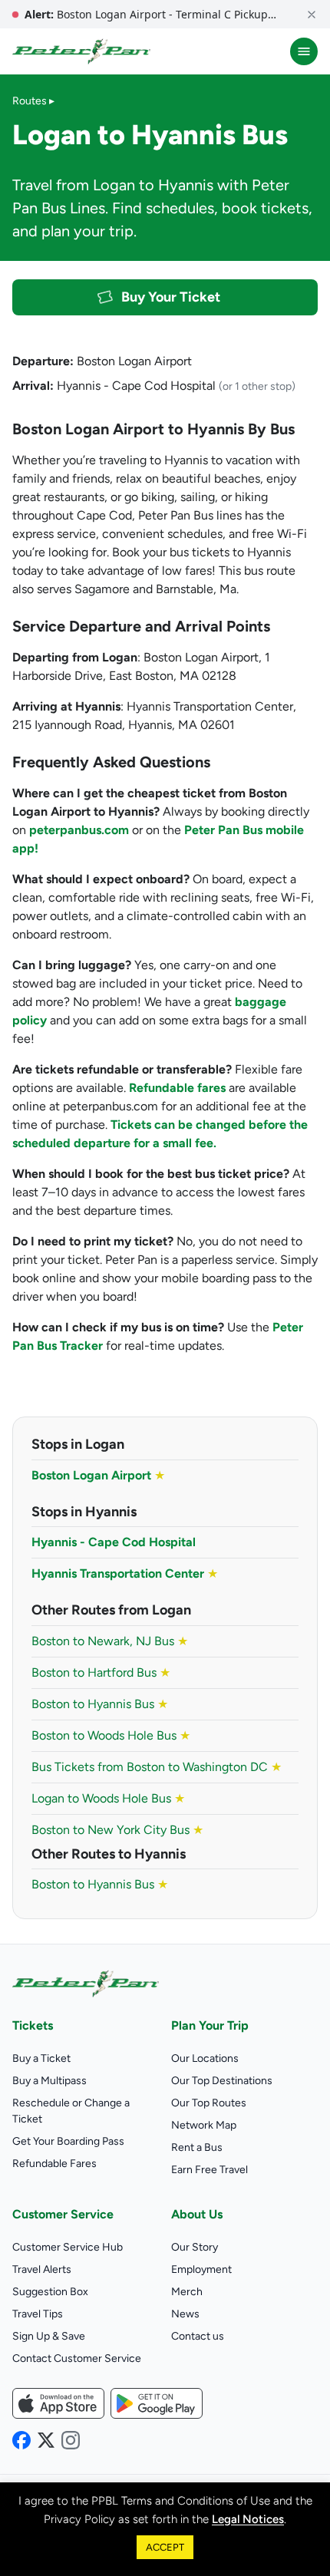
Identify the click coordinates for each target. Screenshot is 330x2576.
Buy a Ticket (41, 2058)
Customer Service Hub (68, 2247)
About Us (197, 2214)
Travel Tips (38, 2314)
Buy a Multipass (49, 2081)
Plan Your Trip (210, 2025)
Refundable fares (177, 1088)
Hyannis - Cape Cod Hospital (114, 1542)
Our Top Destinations (222, 2081)
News (185, 2314)
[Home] (81, 51)
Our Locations (205, 2058)
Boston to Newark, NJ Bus (110, 1641)
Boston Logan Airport (91, 1475)
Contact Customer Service (77, 2358)
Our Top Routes (209, 2103)
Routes (30, 101)
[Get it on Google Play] (157, 2403)
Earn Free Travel (210, 2170)
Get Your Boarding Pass (68, 2141)
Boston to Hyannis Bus (100, 1704)
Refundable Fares (54, 2164)
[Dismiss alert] (312, 14)
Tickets (33, 2025)
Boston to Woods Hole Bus (111, 1735)
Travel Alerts (42, 2269)
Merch (187, 2292)
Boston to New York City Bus (117, 1830)
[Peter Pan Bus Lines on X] (46, 2440)
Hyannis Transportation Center (118, 1573)
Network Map (204, 2125)
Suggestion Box (50, 2292)
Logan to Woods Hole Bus (108, 1798)
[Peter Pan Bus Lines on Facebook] (21, 2440)
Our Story (195, 2247)
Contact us (198, 2336)
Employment (201, 2269)
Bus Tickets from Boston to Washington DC (157, 1767)
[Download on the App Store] (58, 2403)
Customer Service (63, 2214)
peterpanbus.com (79, 830)
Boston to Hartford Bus (101, 1672)
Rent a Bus (197, 2147)
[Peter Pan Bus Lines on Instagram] (71, 2440)
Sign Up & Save (49, 2336)
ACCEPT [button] (165, 2547)
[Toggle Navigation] (304, 51)
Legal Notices (248, 2519)
